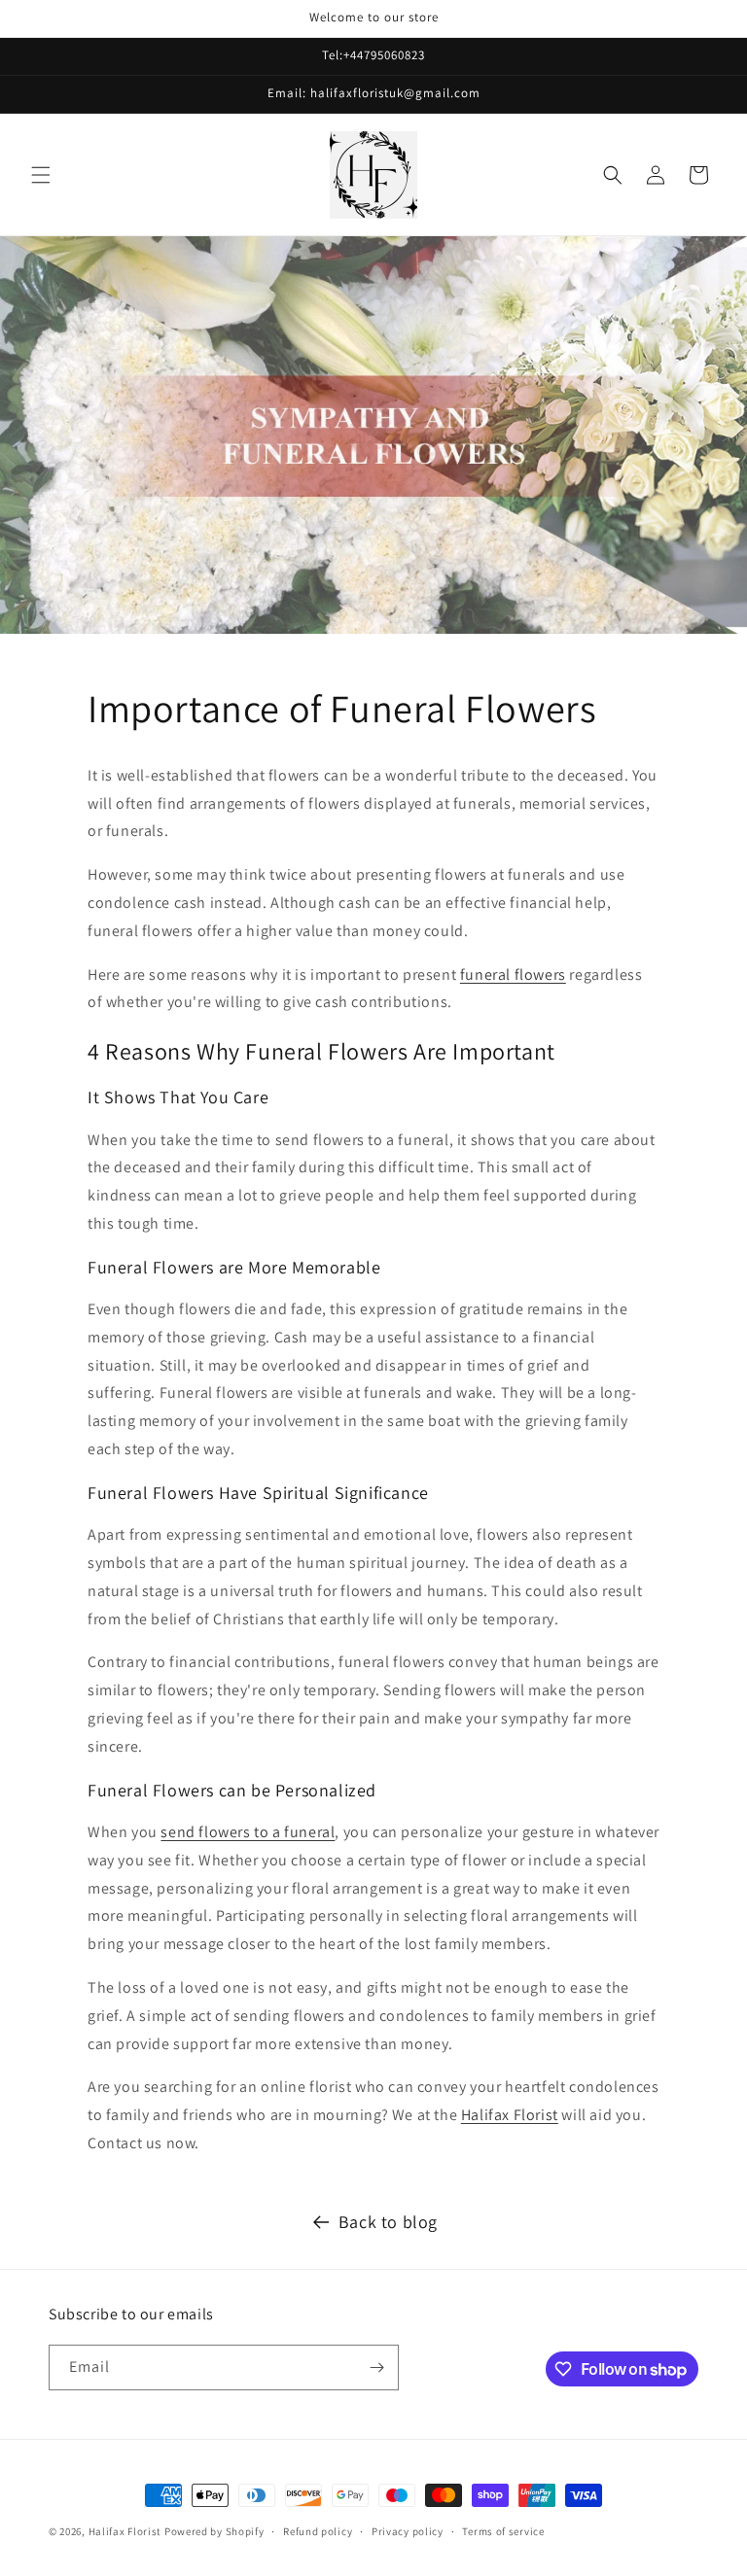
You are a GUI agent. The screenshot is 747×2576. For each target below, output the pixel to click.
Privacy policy (408, 2531)
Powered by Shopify (214, 2531)
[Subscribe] (376, 2367)
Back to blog (388, 2222)
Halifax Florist (510, 2115)
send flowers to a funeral (248, 1832)
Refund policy (318, 2531)
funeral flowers (513, 975)
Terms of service (503, 2531)
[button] (41, 175)
